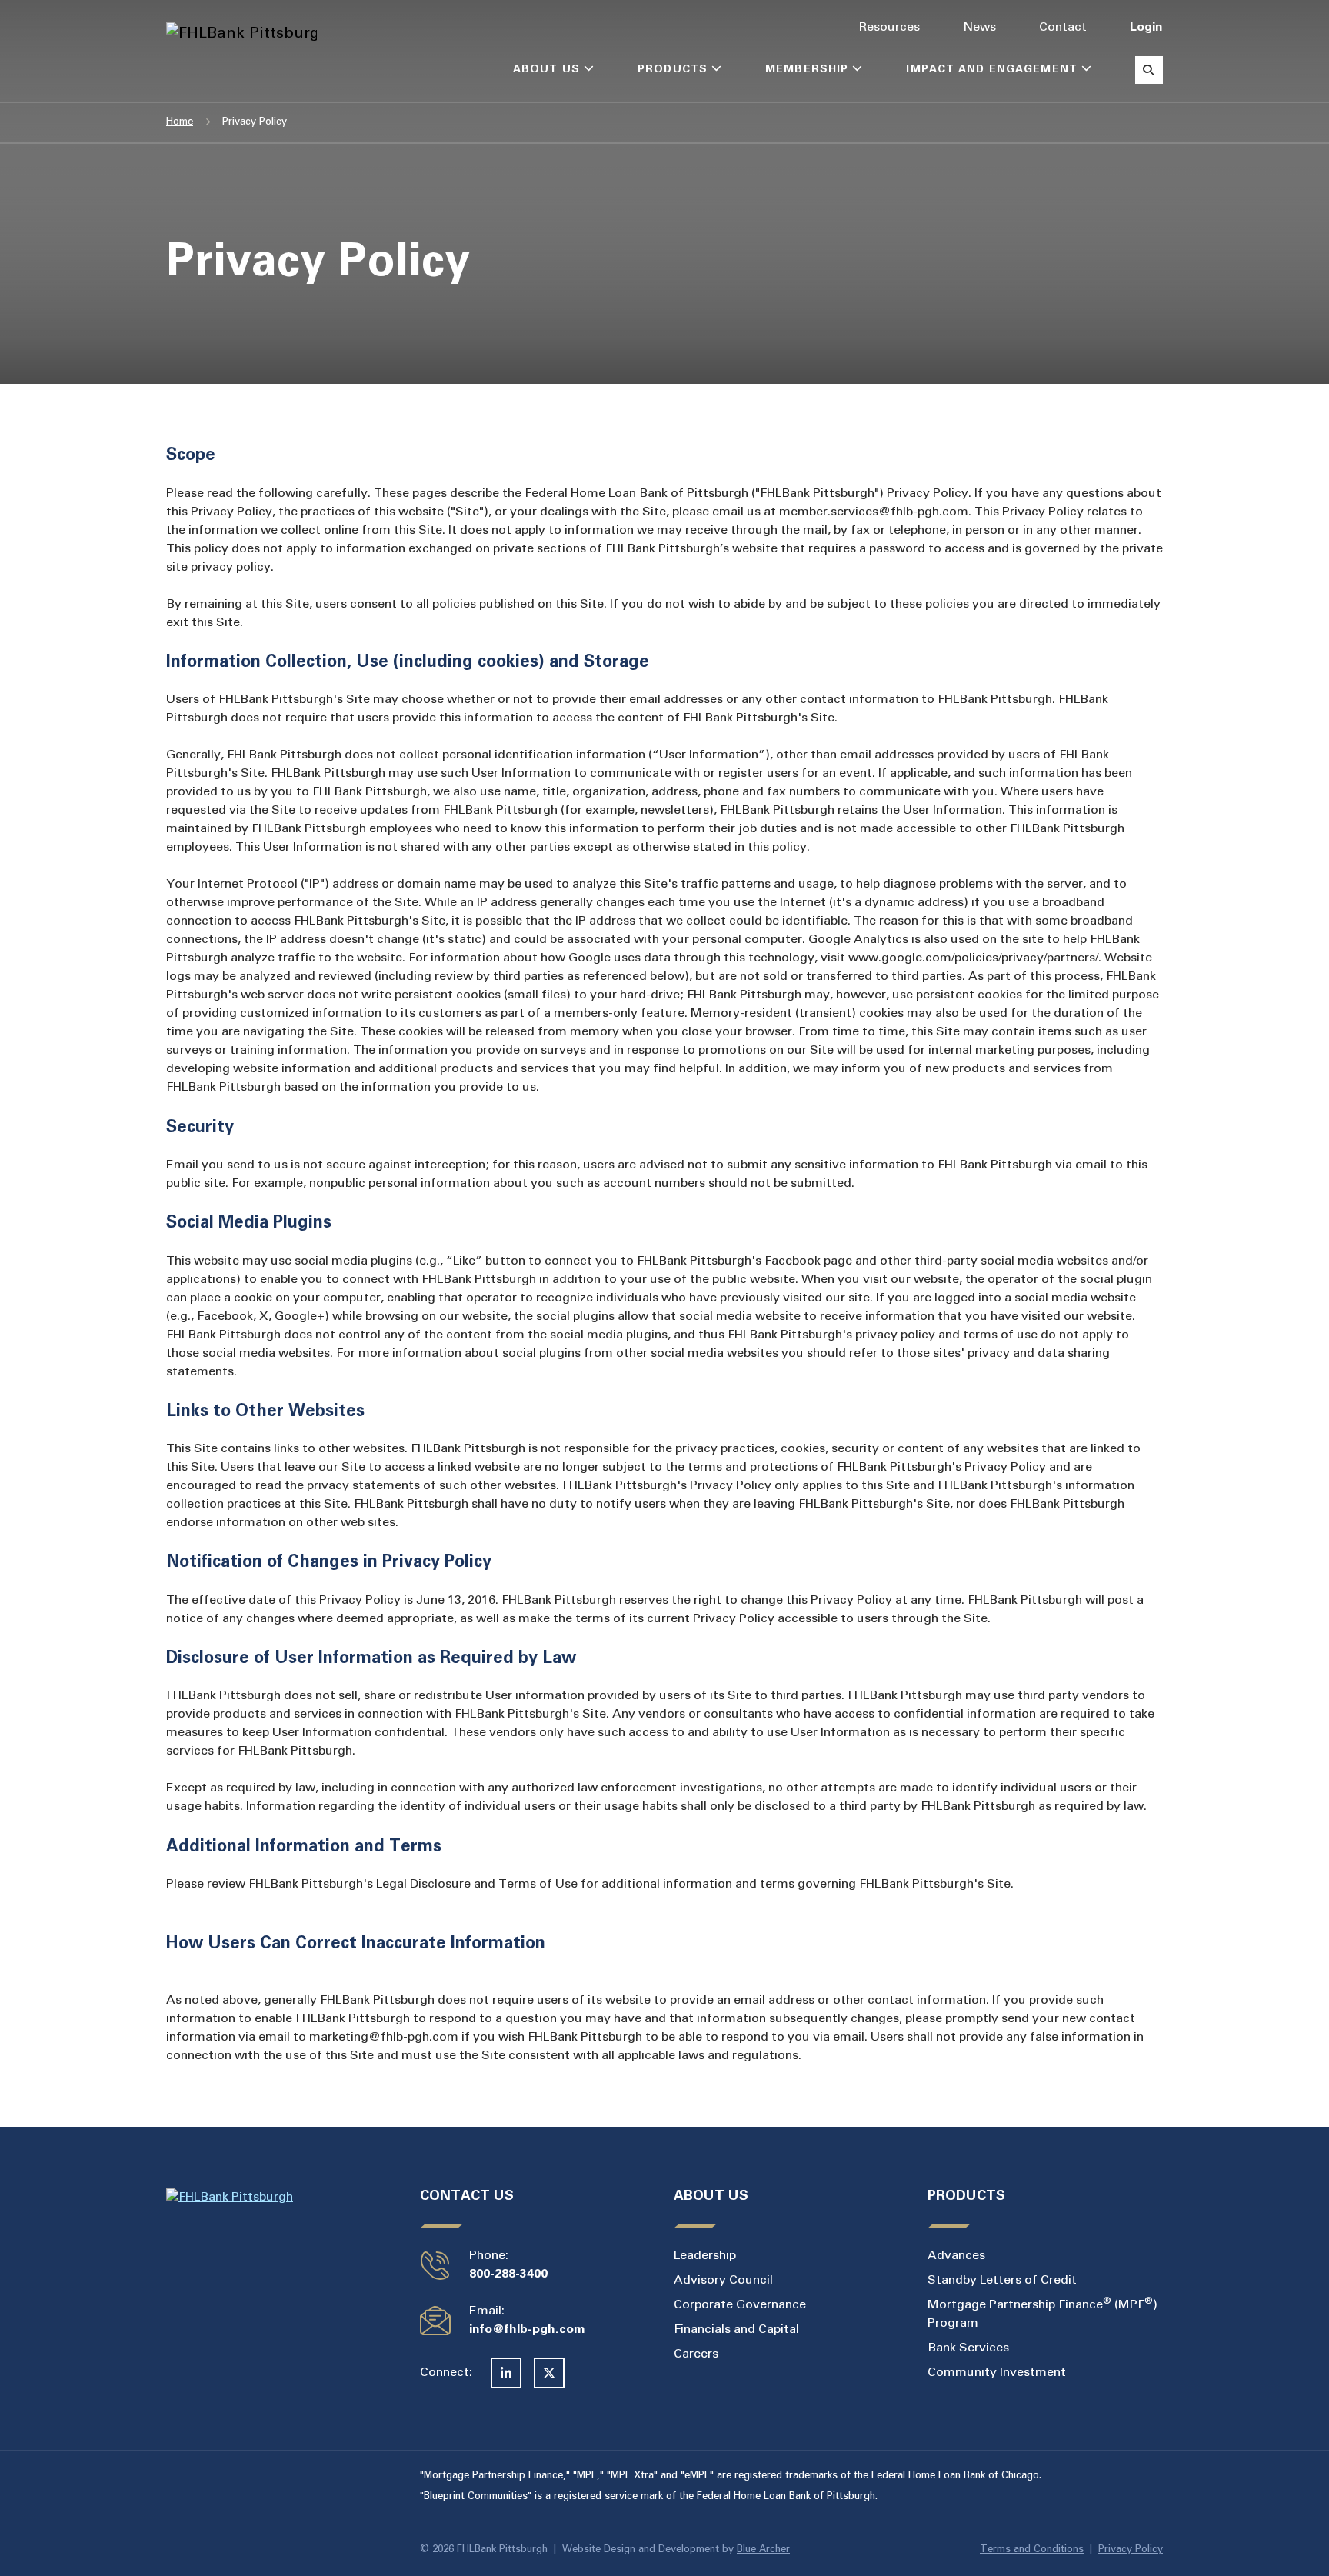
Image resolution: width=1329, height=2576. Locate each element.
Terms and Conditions (1032, 2550)
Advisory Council (723, 2280)
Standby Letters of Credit (1002, 2280)
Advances (956, 2256)
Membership (807, 70)
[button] (589, 71)
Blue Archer (763, 2550)
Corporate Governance (740, 2305)
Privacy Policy (1131, 2550)
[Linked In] (506, 2373)
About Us (546, 70)
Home (180, 122)
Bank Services (968, 2348)
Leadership (705, 2256)
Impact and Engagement (992, 70)
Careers (696, 2354)
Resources (889, 27)
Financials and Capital (736, 2329)
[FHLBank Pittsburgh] (225, 34)
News (979, 27)
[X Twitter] (549, 2373)
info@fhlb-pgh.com (527, 2329)
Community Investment (997, 2373)
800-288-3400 (508, 2274)
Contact (1063, 27)
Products (673, 70)
